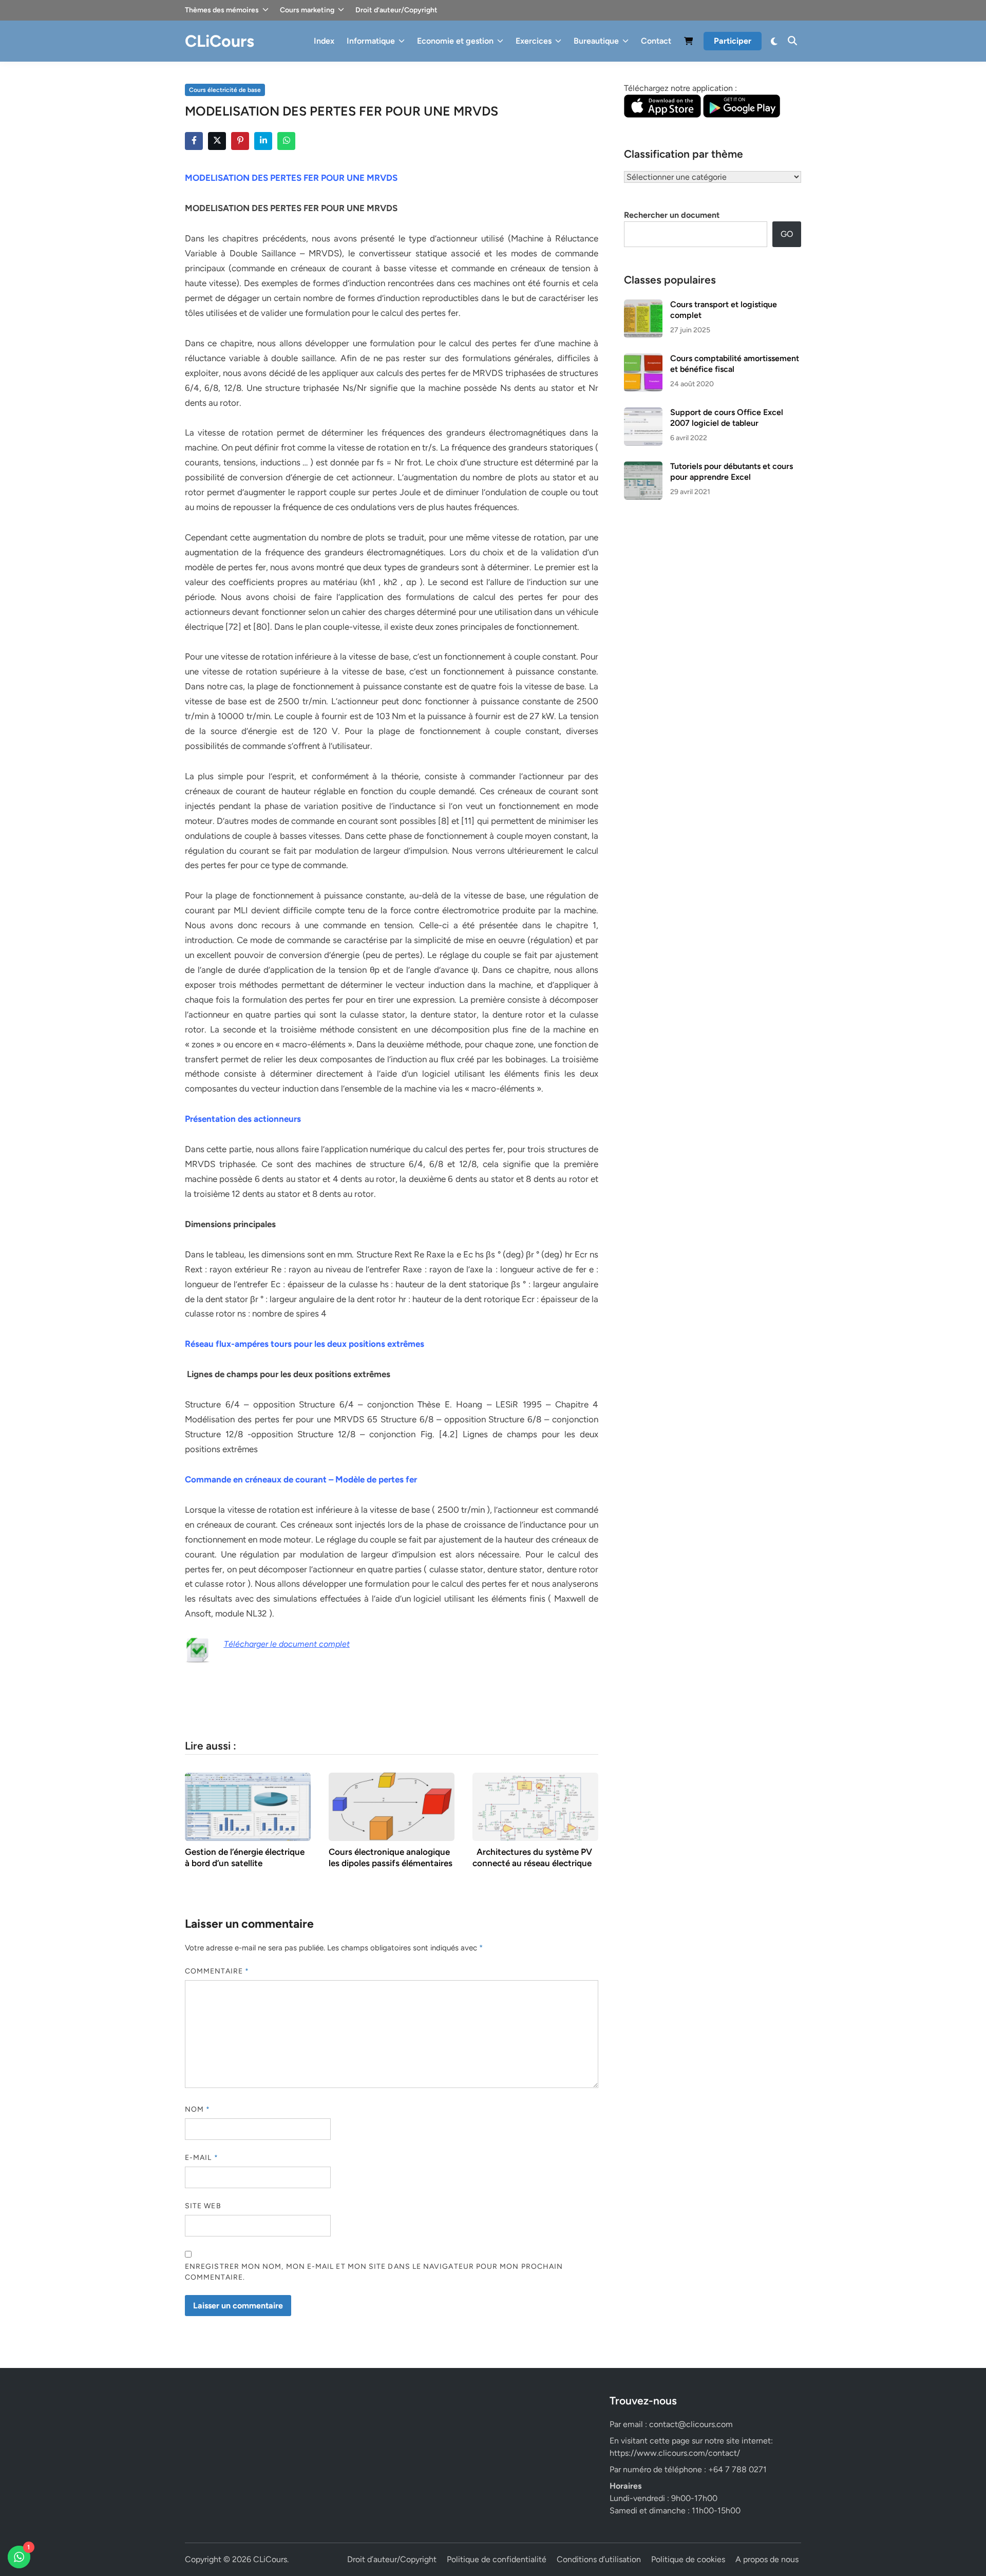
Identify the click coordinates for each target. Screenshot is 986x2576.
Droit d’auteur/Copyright (396, 10)
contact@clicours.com (691, 2424)
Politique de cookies (688, 2559)
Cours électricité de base (225, 90)
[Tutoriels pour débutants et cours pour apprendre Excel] (643, 467)
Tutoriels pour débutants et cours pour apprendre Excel (732, 471)
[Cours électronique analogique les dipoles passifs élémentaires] (392, 1806)
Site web (203, 2206)
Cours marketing (307, 10)
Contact (656, 41)
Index (324, 41)
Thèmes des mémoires (222, 10)
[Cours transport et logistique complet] (643, 305)
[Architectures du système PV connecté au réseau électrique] (535, 1806)
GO (787, 234)
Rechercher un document (672, 215)
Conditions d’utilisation (599, 2559)
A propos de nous (767, 2559)
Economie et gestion (455, 41)
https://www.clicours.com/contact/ (675, 2453)
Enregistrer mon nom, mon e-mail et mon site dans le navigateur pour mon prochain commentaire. (374, 2272)
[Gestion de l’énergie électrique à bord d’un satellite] (248, 1806)
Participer (733, 41)
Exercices (534, 41)
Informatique (371, 41)
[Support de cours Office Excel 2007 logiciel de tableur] (643, 413)
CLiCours (220, 41)
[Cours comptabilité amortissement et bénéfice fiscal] (643, 359)
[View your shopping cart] (689, 43)
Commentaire (217, 1971)
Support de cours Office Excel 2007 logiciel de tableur (727, 417)
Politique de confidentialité (497, 2559)
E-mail (202, 2158)
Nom (197, 2109)
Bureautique (596, 41)
